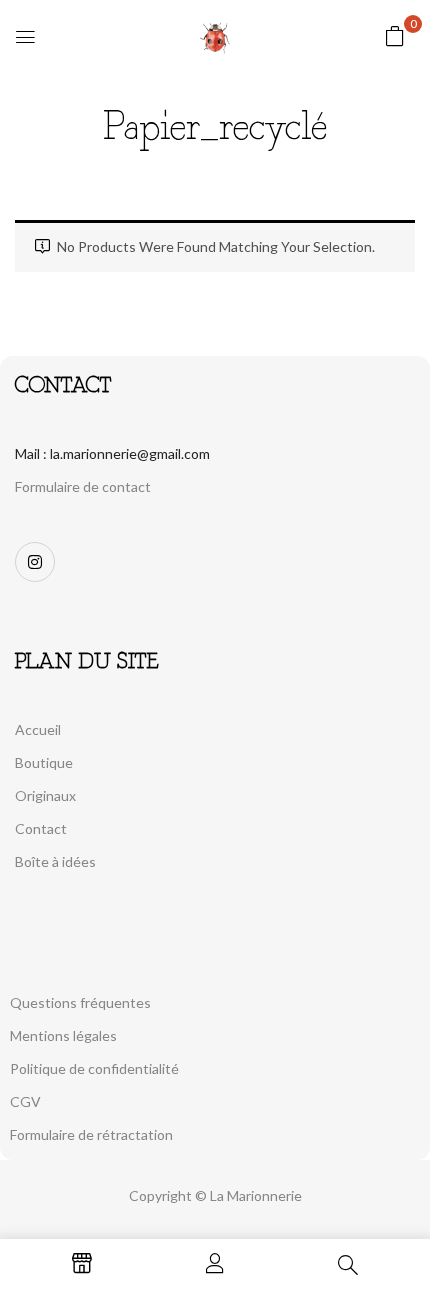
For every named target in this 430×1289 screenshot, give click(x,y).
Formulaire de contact (83, 486)
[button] (395, 35)
